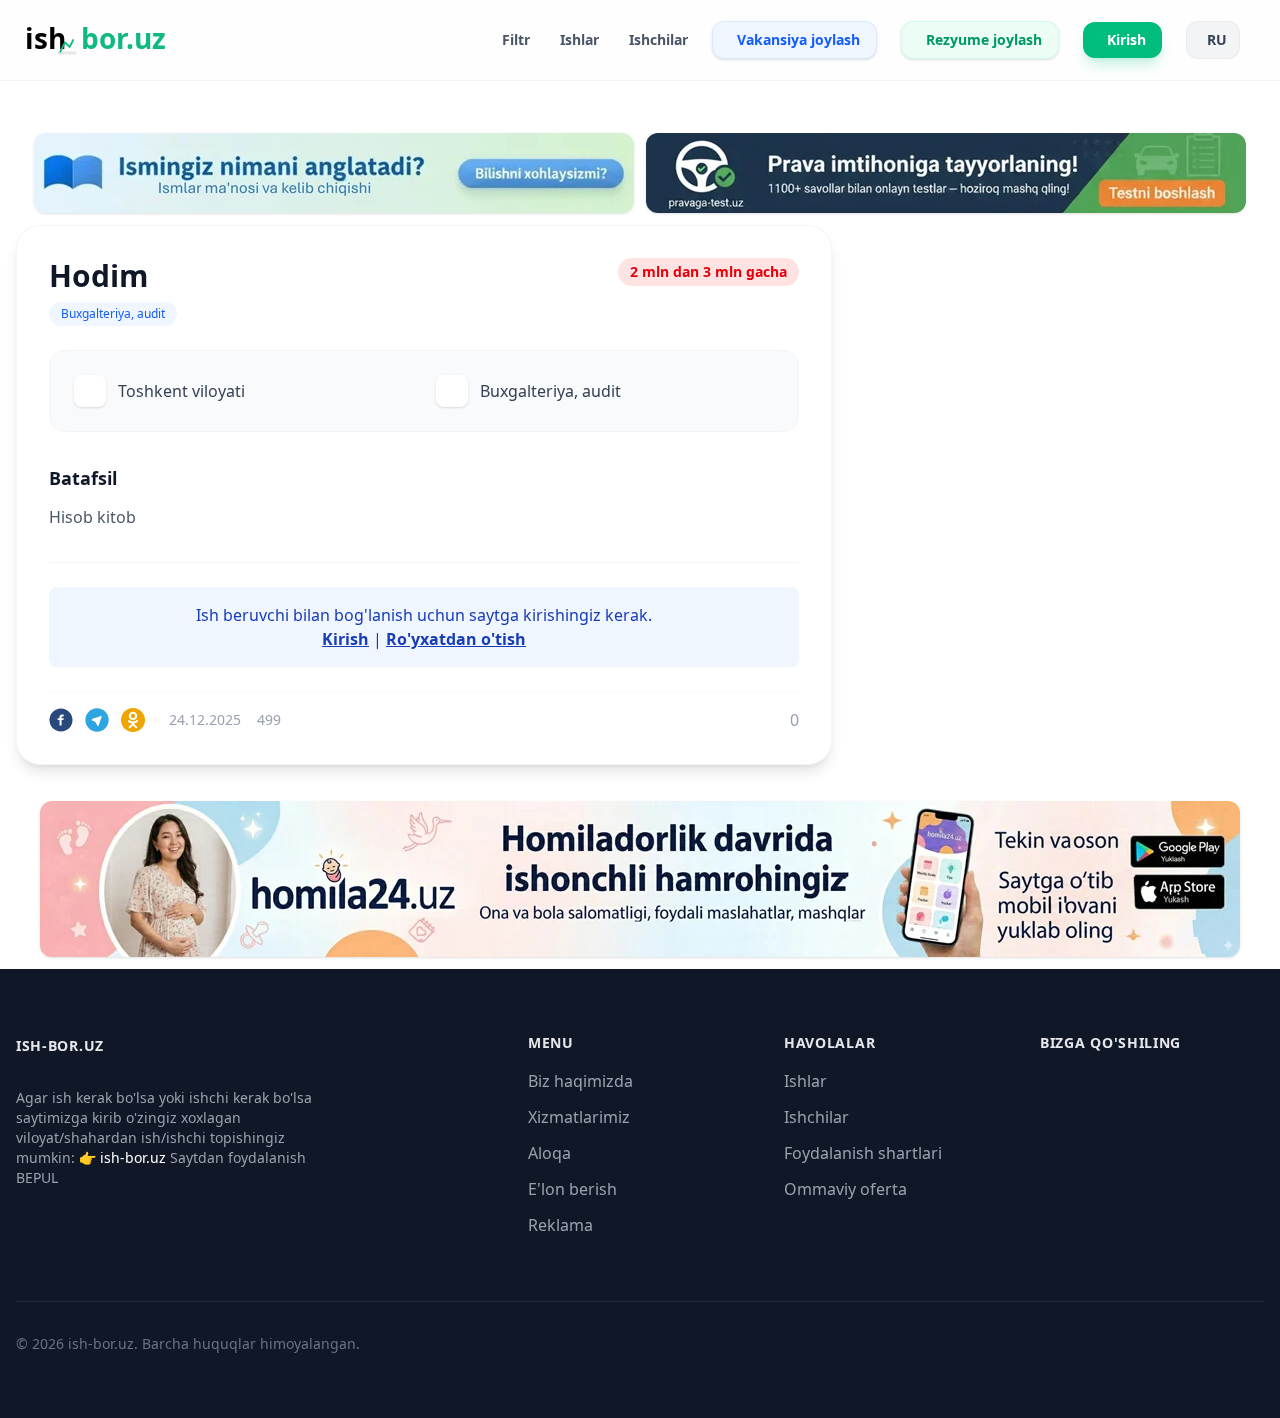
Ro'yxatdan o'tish (456, 639)
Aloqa (549, 1153)
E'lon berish (572, 1189)
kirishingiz (562, 615)
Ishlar (805, 1081)
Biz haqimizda (580, 1081)
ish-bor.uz (133, 1157)
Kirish (345, 639)
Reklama (560, 1225)
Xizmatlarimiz (579, 1117)
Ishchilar (816, 1117)
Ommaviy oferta (845, 1189)
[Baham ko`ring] (61, 720)
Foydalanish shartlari (863, 1153)
